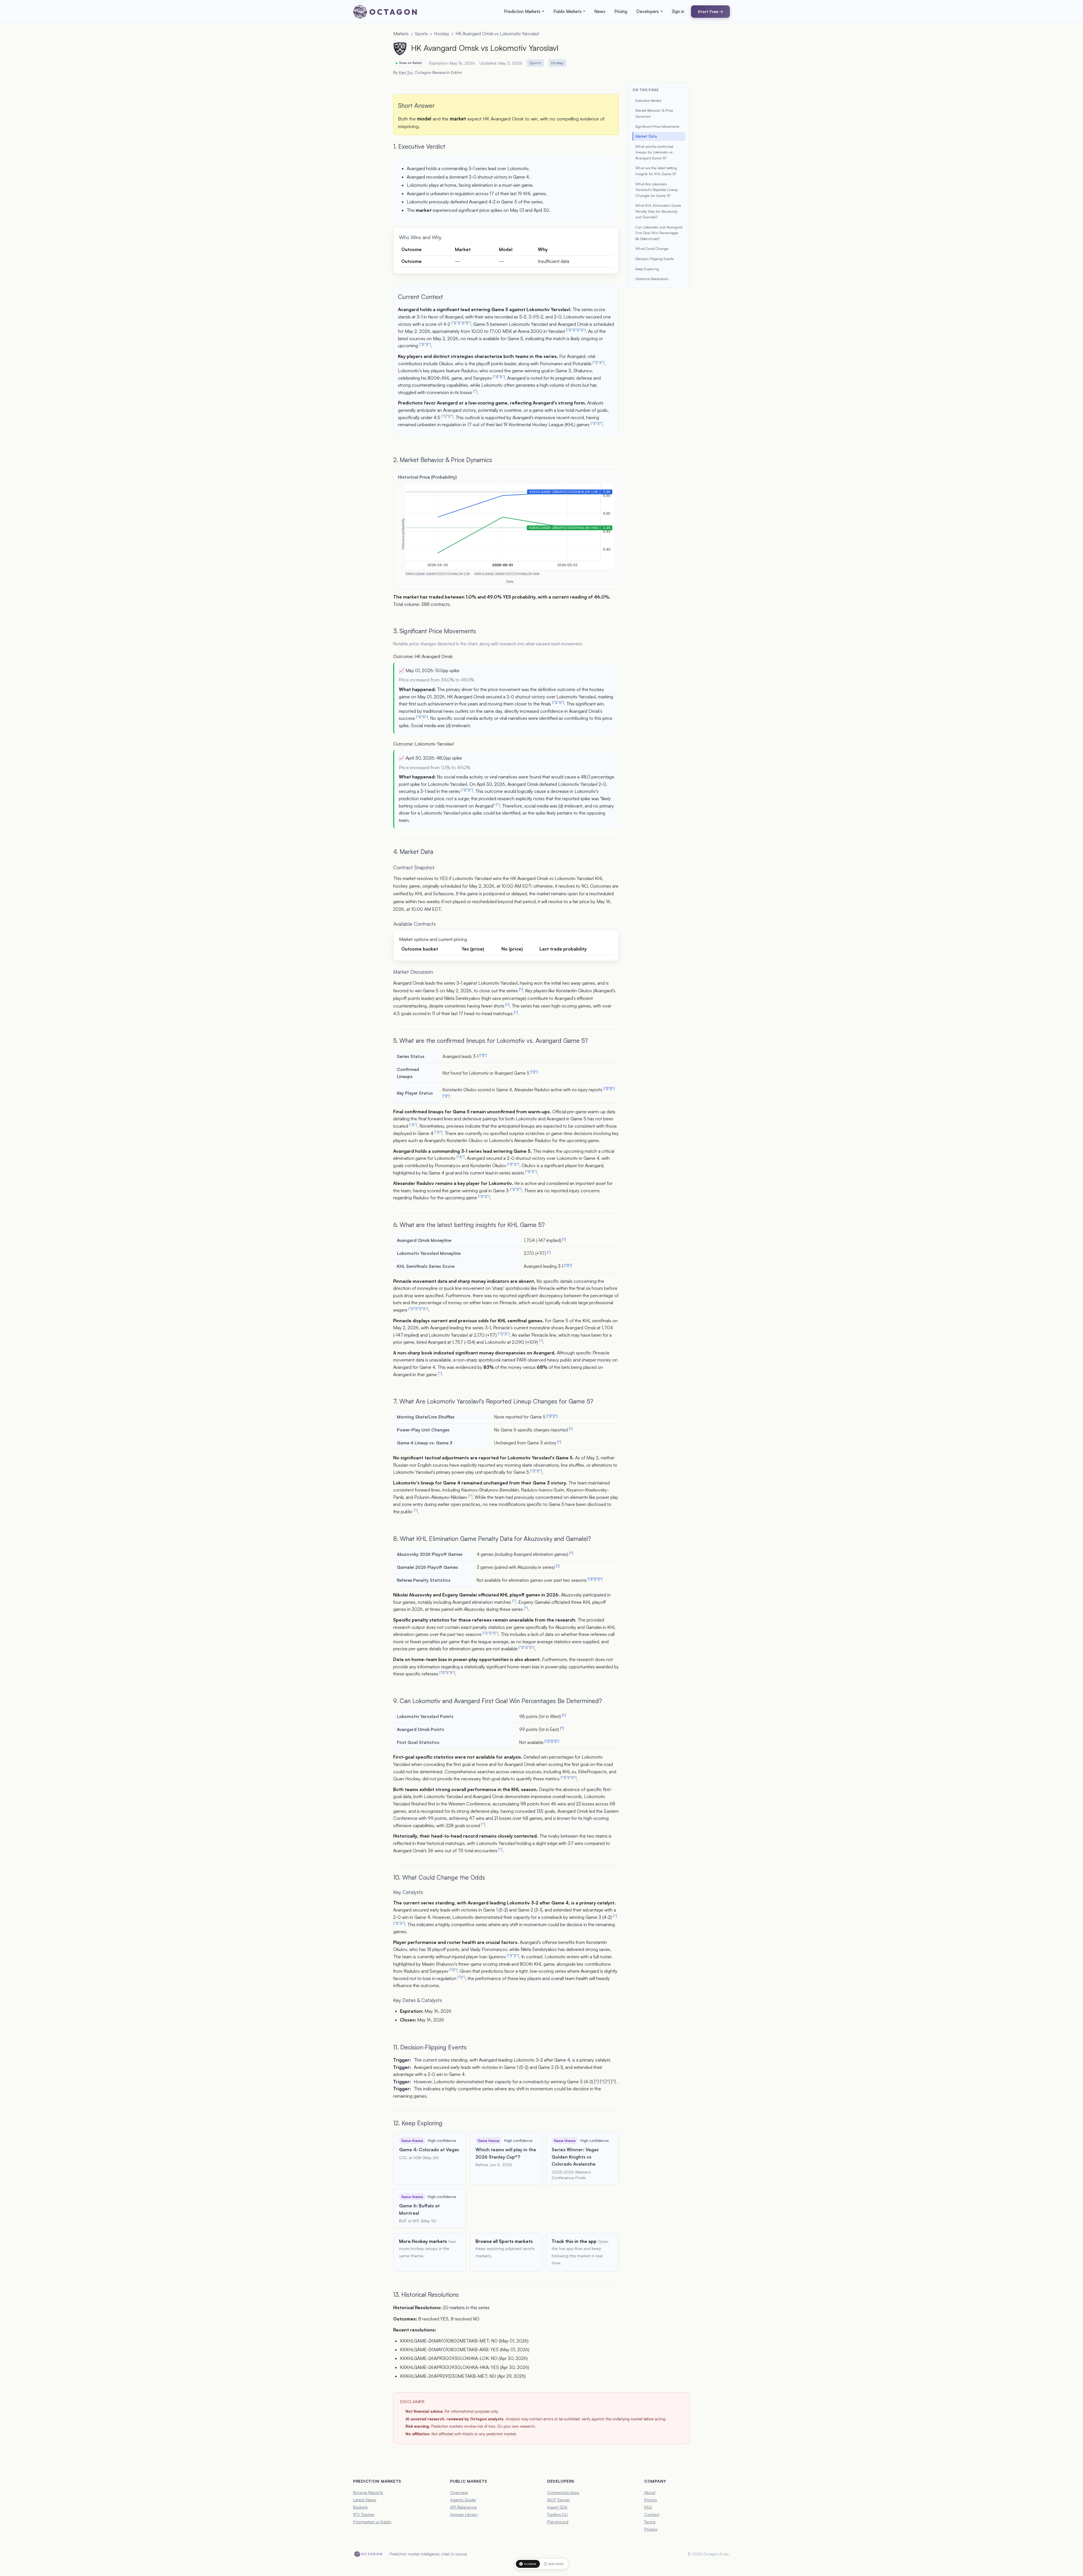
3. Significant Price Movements (435, 631)
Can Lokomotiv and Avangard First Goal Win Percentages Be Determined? (659, 233)
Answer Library (464, 2514)
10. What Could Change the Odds (439, 1877)
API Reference (463, 2507)
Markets (401, 34)
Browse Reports (368, 2492)
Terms (650, 2522)
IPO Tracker (364, 2514)
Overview (459, 2492)
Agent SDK (557, 2507)
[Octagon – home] (385, 12)
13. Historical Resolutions (426, 2294)
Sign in (678, 11)
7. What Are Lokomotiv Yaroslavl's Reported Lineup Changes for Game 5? (493, 1401)
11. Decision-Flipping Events (430, 2047)
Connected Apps (563, 2492)
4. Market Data (413, 851)
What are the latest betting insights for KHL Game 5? (656, 171)
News (600, 11)
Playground (558, 2522)
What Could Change (652, 248)
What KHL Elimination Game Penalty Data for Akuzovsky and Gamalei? (658, 211)
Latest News (365, 2500)
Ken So (406, 72)
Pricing (621, 11)
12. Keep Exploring (418, 2123)
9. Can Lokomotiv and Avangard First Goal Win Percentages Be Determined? (498, 1701)
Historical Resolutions (652, 279)
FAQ (648, 2507)
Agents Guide (463, 2500)
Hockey (442, 34)
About (650, 2492)
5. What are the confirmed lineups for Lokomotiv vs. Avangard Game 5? (490, 1040)
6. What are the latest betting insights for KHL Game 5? (469, 1225)
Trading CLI (557, 2514)
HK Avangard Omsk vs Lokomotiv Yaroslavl (497, 34)
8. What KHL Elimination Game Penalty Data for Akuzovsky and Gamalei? (492, 1538)
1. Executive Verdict (419, 146)
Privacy (651, 2529)
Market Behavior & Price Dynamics (654, 113)
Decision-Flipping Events (655, 259)
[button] (524, 12)
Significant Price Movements (657, 126)
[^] (453, 323)
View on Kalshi (410, 63)
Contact (652, 2514)
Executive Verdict (648, 100)
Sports (421, 34)
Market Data (646, 136)
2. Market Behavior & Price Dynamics (443, 460)
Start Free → (710, 11)
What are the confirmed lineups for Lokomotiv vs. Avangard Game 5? (655, 152)
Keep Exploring (647, 269)
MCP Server (558, 2500)
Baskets (360, 2507)
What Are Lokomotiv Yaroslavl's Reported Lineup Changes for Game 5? (657, 190)
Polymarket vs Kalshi (372, 2522)
